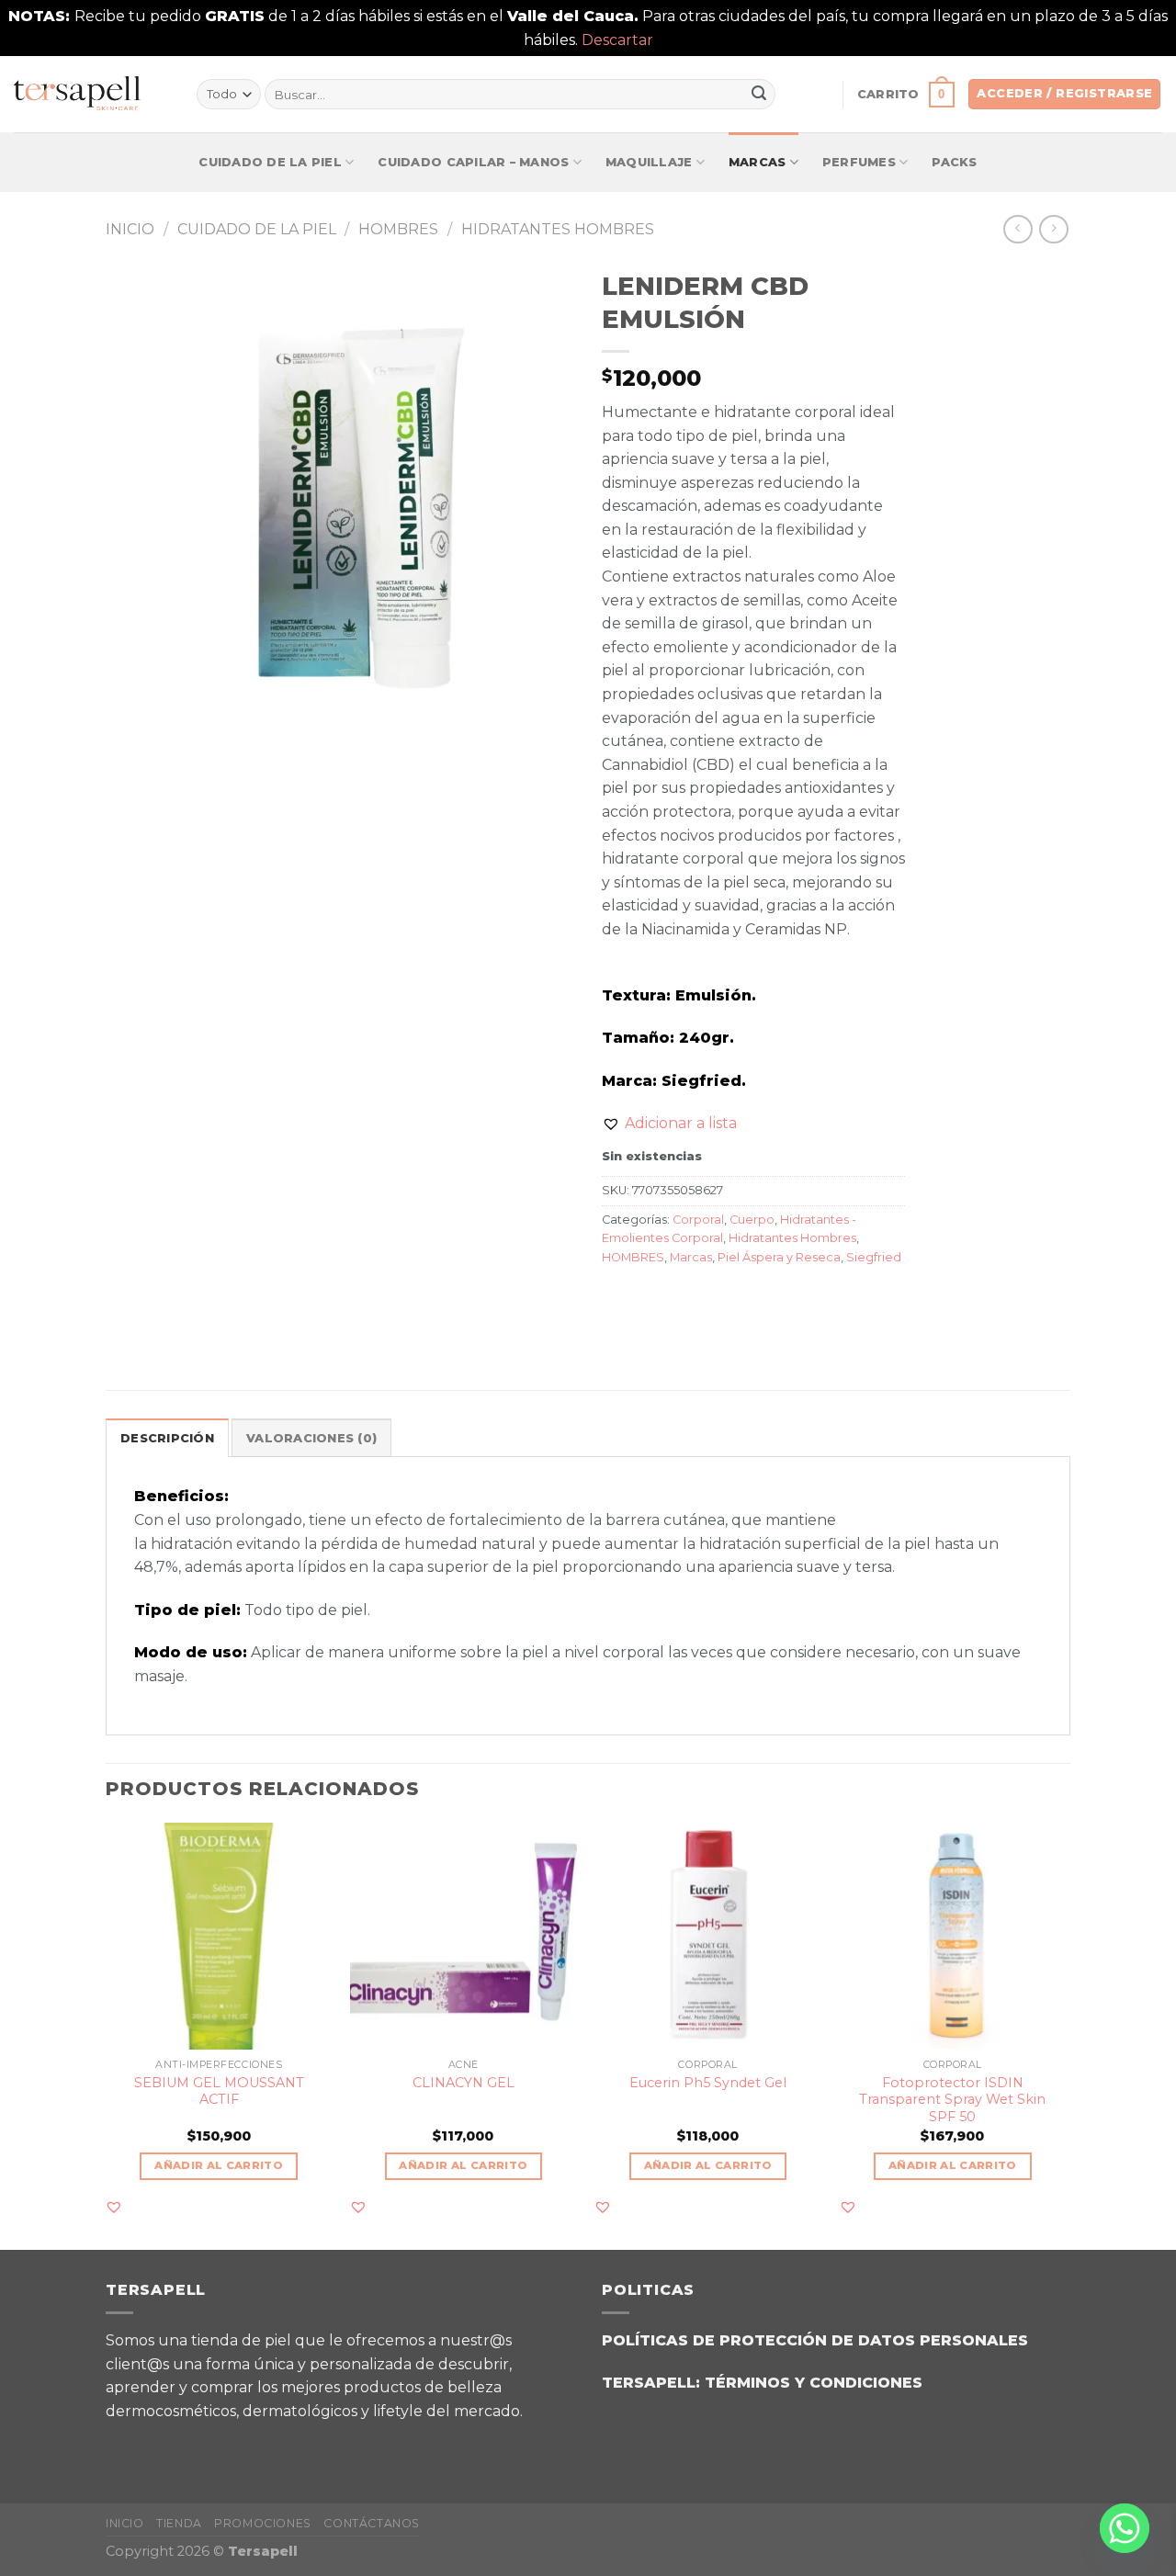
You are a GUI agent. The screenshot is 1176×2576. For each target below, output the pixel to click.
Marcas (758, 162)
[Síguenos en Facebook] (128, 2444)
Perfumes (859, 162)
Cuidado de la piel (270, 162)
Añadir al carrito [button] (219, 2165)
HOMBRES (398, 229)
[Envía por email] (685, 1299)
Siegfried (874, 1257)
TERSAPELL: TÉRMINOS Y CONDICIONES (762, 2383)
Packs (954, 162)
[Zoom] (130, 707)
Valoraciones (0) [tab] (311, 1438)
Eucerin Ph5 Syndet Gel (708, 2083)
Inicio (130, 229)
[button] (669, 1124)
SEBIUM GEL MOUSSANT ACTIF (219, 2091)
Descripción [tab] (167, 1438)
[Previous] (107, 2034)
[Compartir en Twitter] (652, 1299)
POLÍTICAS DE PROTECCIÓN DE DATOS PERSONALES (815, 2340)
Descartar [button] (617, 40)
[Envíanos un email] (220, 2444)
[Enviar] (759, 95)
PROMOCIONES (263, 2523)
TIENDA (179, 2523)
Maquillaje (649, 162)
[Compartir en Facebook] (619, 1299)
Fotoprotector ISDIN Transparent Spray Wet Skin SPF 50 (952, 2100)
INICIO (125, 2523)
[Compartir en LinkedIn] (751, 1299)
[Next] (1065, 2034)
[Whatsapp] (1125, 2528)
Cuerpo (752, 1220)
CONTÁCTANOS (372, 2523)
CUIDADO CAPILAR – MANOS (473, 162)
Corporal (698, 1220)
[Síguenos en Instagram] (174, 2444)
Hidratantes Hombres (558, 229)
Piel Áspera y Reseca (779, 1257)
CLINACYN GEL (464, 2083)
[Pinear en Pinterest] (718, 1299)
